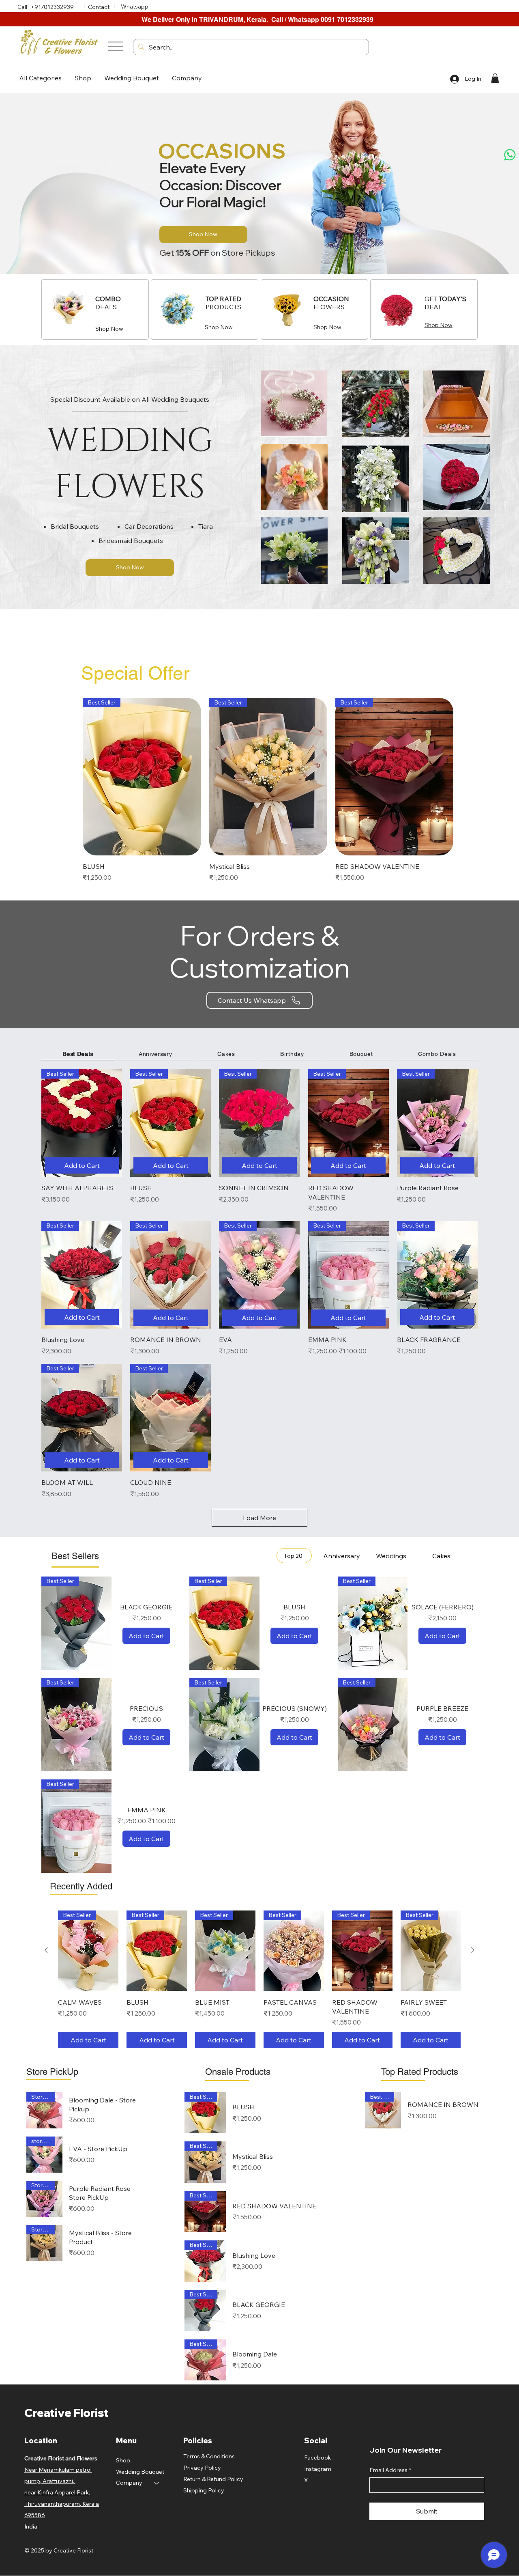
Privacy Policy (202, 2468)
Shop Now (109, 329)
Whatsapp (135, 6)
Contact (99, 7)
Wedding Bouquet (140, 2472)
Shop (123, 2460)
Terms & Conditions (209, 2456)
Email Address (390, 2470)
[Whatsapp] (510, 155)
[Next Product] (442, 776)
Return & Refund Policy (213, 2479)
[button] (40, 78)
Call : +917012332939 (46, 7)
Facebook (317, 2458)
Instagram (318, 2469)
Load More (259, 1518)
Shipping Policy (204, 2490)
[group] (268, 790)
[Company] (157, 2483)
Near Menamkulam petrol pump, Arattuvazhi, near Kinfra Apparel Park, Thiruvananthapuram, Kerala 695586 (62, 2492)
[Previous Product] (94, 776)
